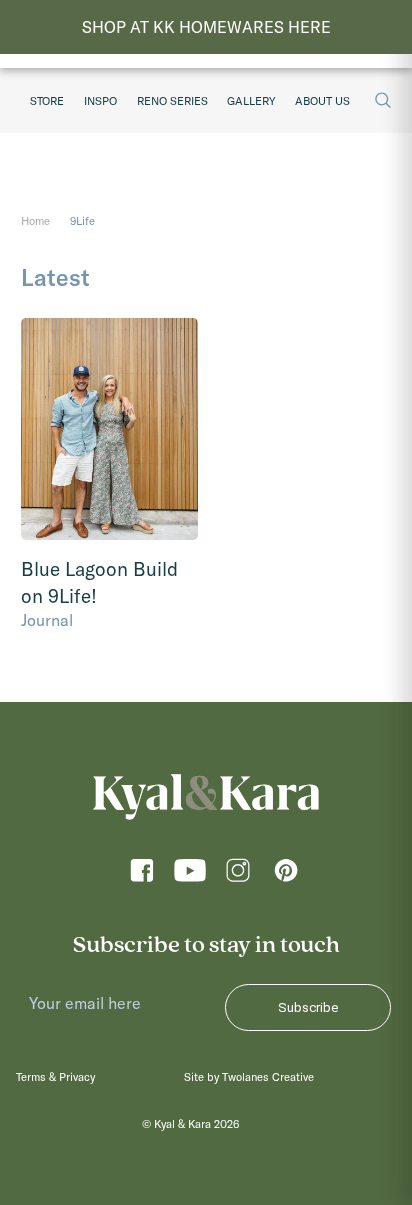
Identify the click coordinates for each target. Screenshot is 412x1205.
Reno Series (172, 101)
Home (35, 221)
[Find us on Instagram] (238, 875)
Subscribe (308, 1007)
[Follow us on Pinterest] (286, 875)
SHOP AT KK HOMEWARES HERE (206, 27)
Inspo (100, 101)
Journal (47, 620)
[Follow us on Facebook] (142, 875)
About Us (322, 101)
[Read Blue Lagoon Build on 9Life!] (109, 429)
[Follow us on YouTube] (190, 875)
